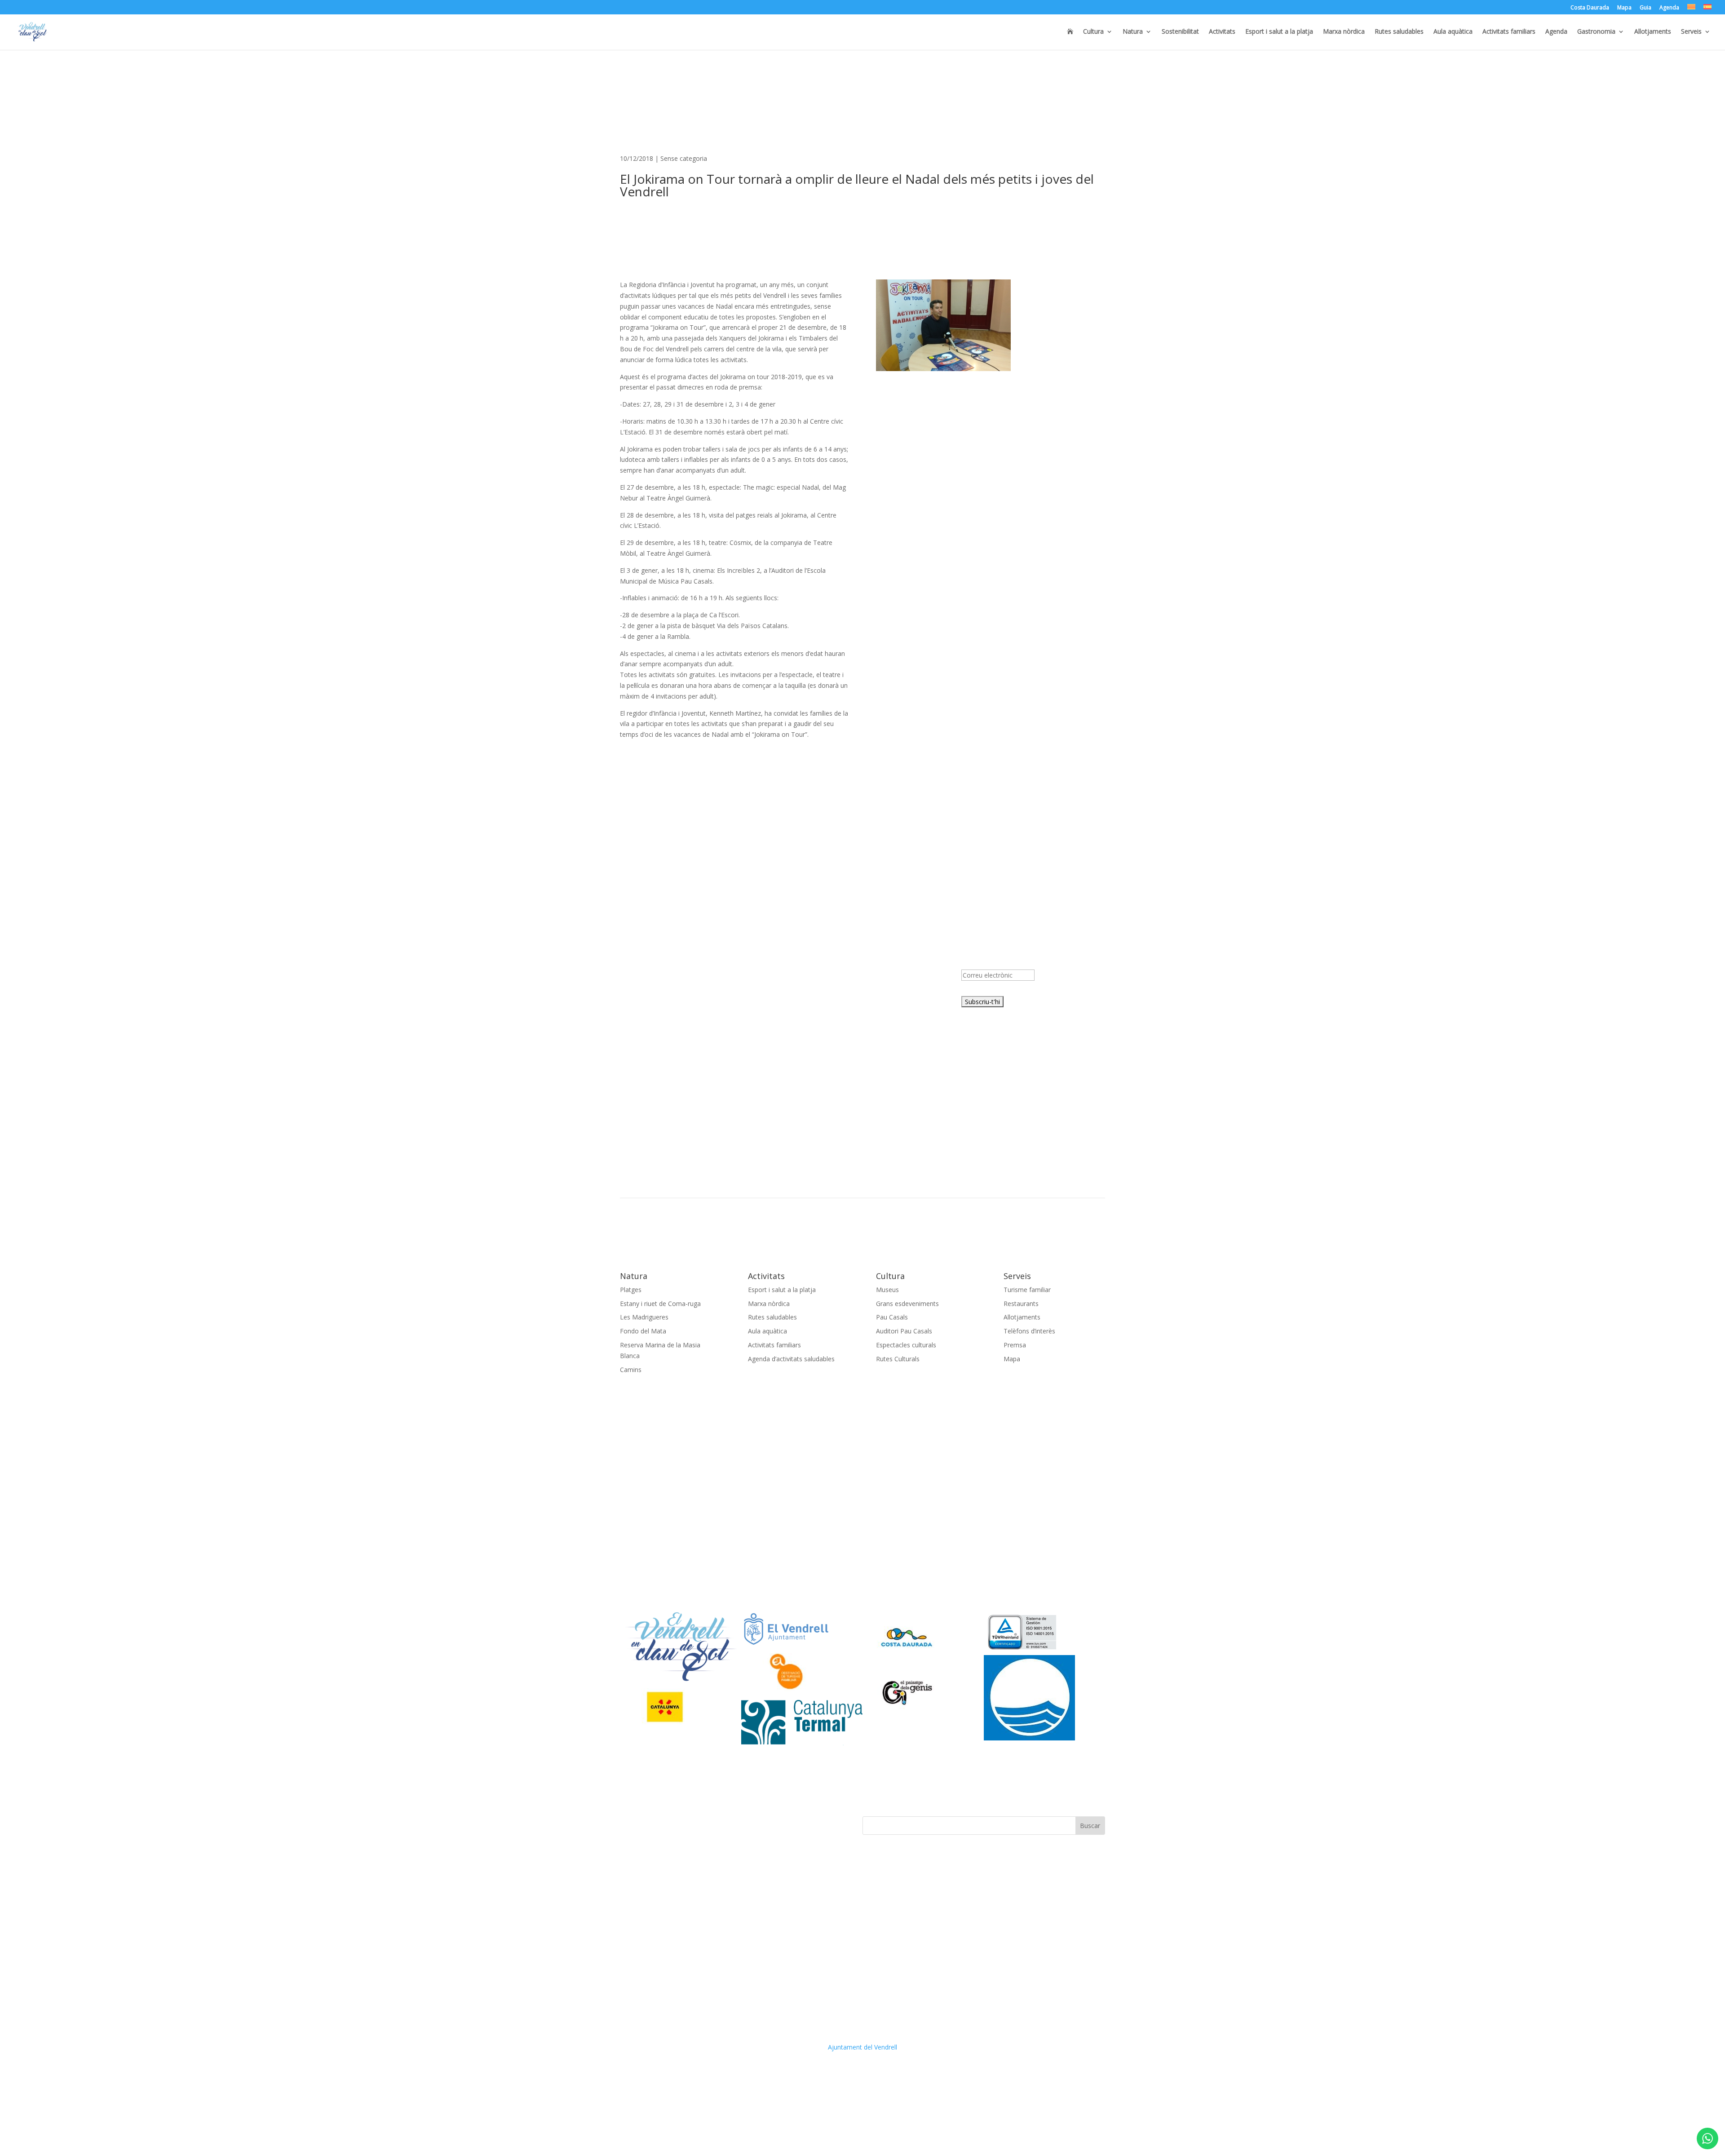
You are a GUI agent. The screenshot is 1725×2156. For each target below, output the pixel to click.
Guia (1645, 8)
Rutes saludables (1399, 32)
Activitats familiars (1509, 32)
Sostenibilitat (1180, 32)
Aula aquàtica (1453, 32)
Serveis (1691, 32)
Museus (887, 1290)
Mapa (1624, 8)
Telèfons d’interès (1029, 1331)
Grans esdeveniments (907, 1304)
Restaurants (1021, 1304)
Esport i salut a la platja (1279, 32)
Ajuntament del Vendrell (862, 2047)
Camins (631, 1370)
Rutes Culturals (898, 1359)
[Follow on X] (645, 1824)
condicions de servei (1012, 991)
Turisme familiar (1027, 1290)
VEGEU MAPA (640, 1007)
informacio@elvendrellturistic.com (669, 996)
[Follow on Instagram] (663, 1824)
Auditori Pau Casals (904, 1331)
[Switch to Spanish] (1707, 9)
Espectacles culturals (906, 1345)
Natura (1133, 32)
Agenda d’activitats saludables (791, 1359)
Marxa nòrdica (1344, 32)
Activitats (1222, 32)
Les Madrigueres (644, 1317)
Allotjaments (1653, 32)
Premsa (1015, 1345)
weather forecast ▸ (669, 1091)
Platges (631, 1290)
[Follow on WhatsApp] (699, 1824)
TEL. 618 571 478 (645, 985)
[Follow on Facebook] (627, 1824)
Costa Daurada (1590, 8)
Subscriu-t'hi (982, 1002)
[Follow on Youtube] (681, 1824)
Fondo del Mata (643, 1331)
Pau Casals (892, 1317)
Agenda (1669, 8)
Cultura (1093, 32)
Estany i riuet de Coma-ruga (660, 1304)
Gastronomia (1596, 32)
